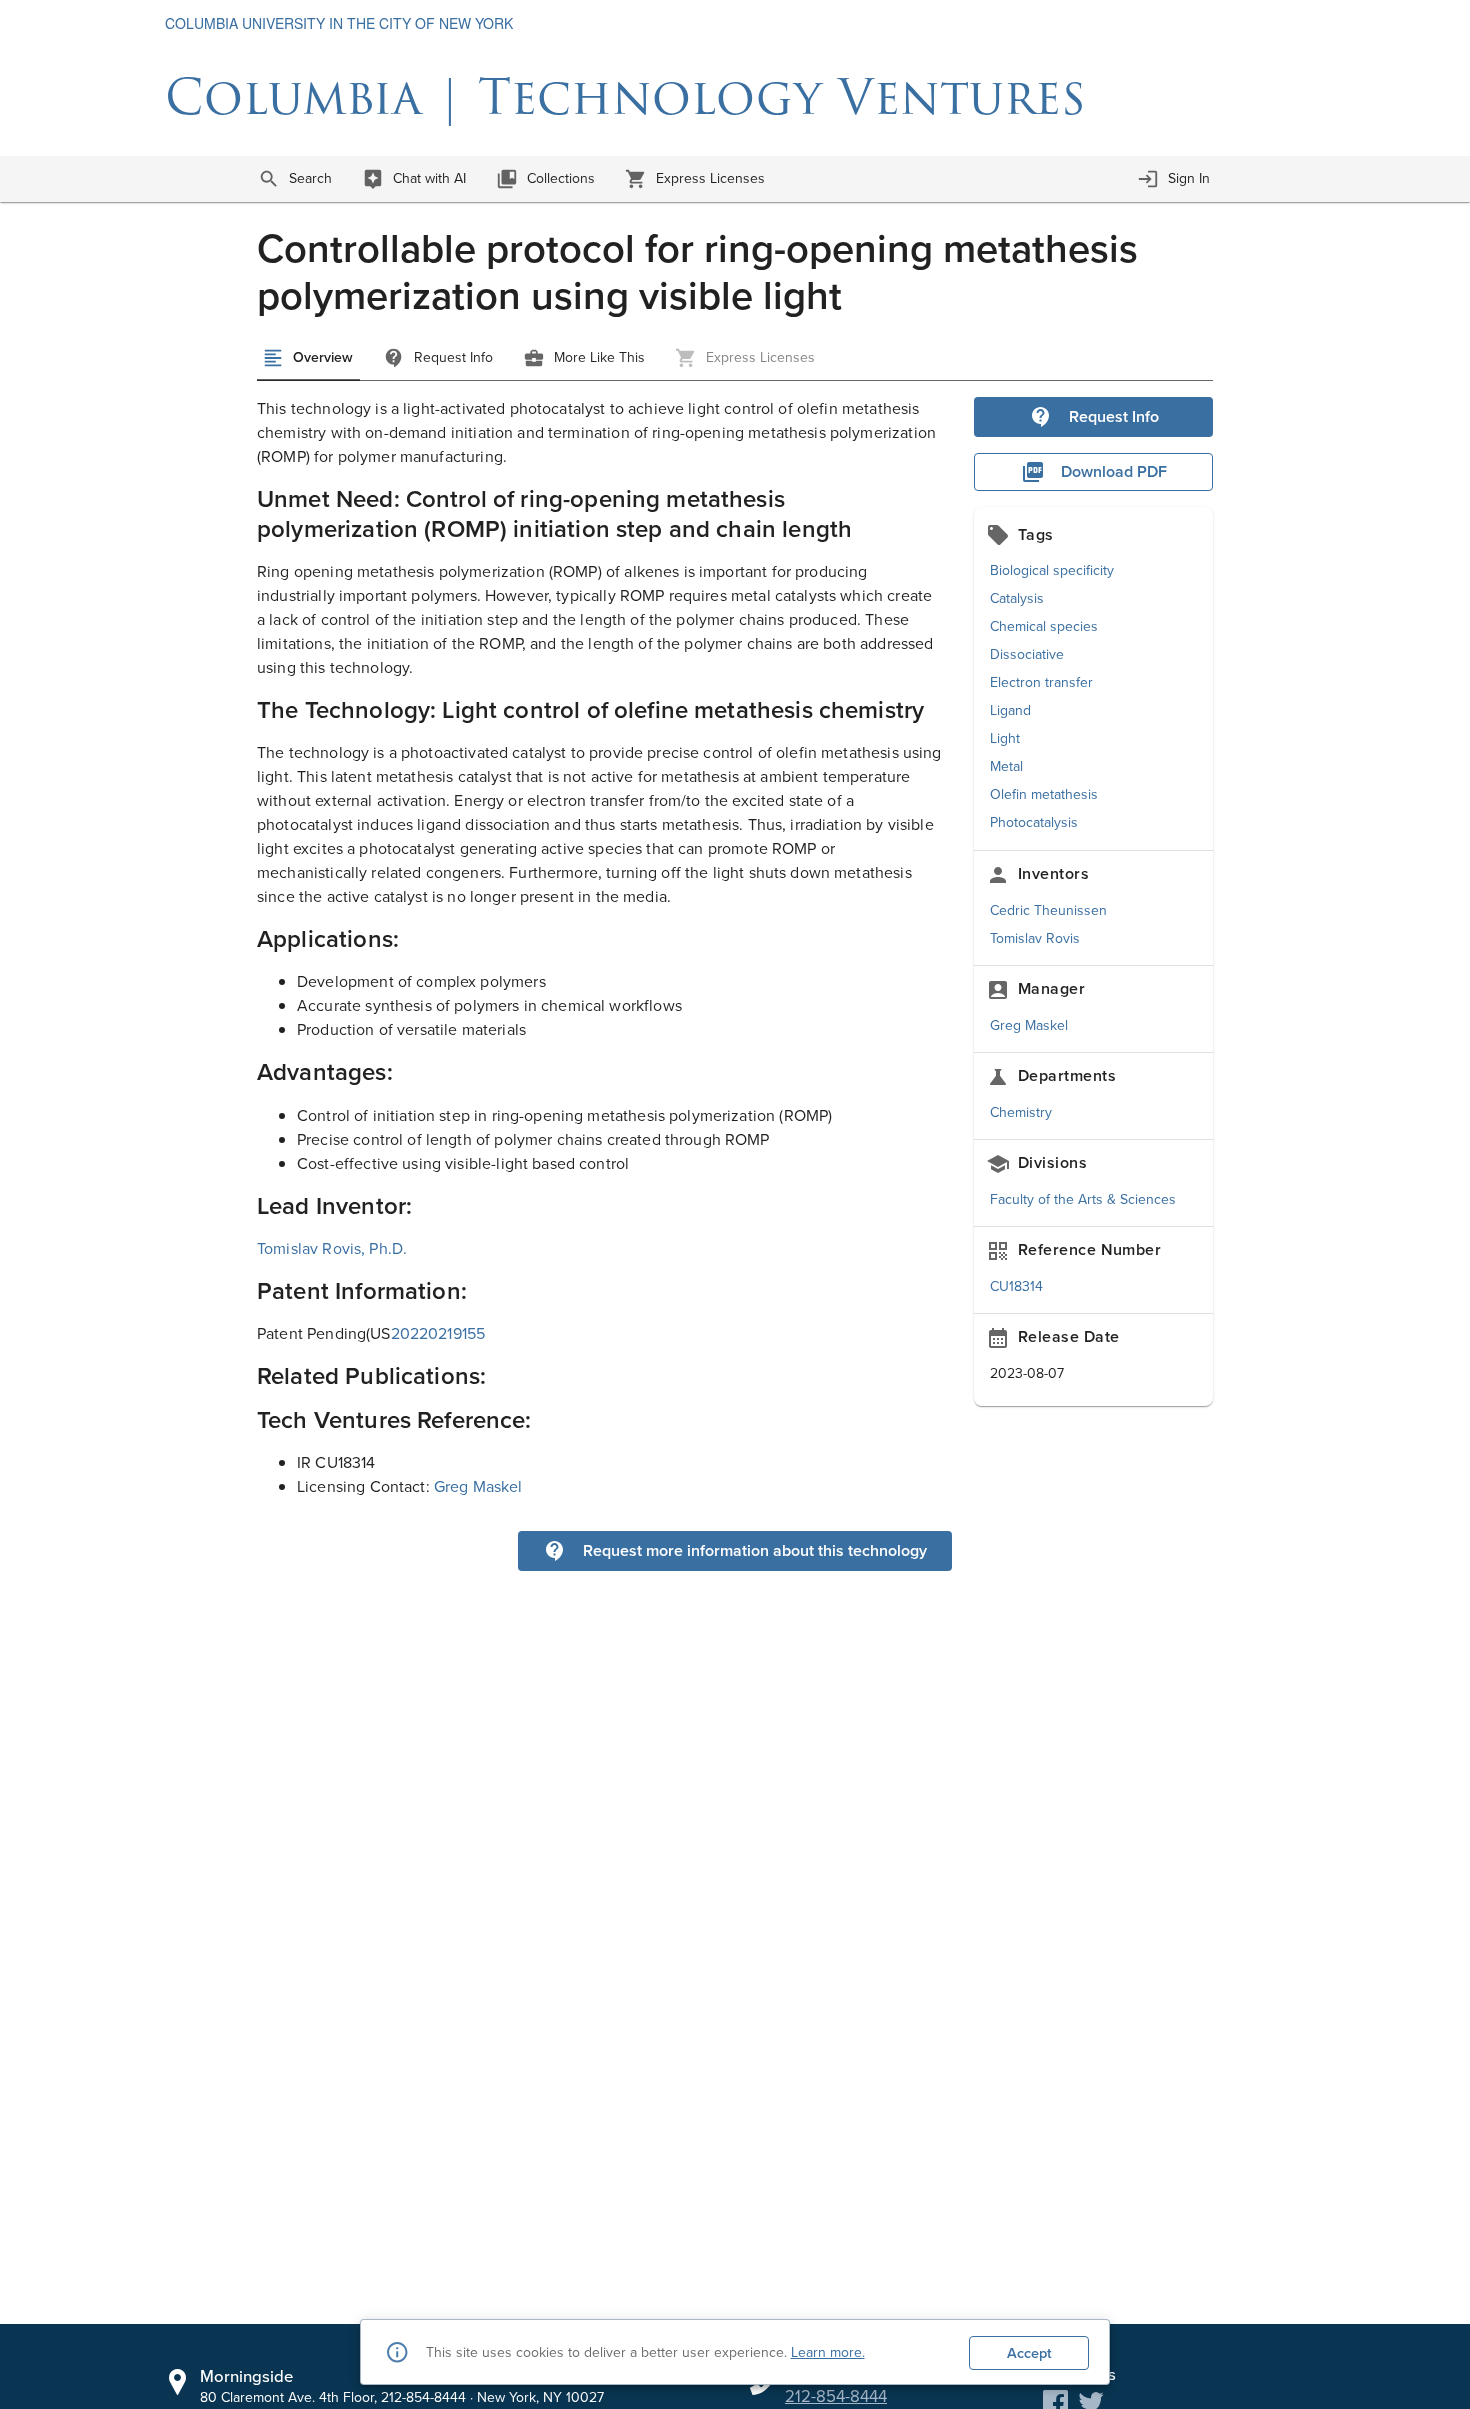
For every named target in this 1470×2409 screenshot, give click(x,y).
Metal (1006, 766)
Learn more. (828, 2352)
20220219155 (438, 1333)
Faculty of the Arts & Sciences (1083, 1199)
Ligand (1010, 710)
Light (1005, 738)
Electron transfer (1041, 682)
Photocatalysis (1034, 822)
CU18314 (1016, 1286)
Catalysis (1017, 598)
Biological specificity (1052, 570)
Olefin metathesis (1044, 794)
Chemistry (1021, 1112)
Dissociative (1027, 654)
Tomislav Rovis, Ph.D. (332, 1248)
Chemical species (1044, 626)
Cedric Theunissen (1048, 910)
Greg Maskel (1029, 1025)
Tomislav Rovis (1035, 938)
